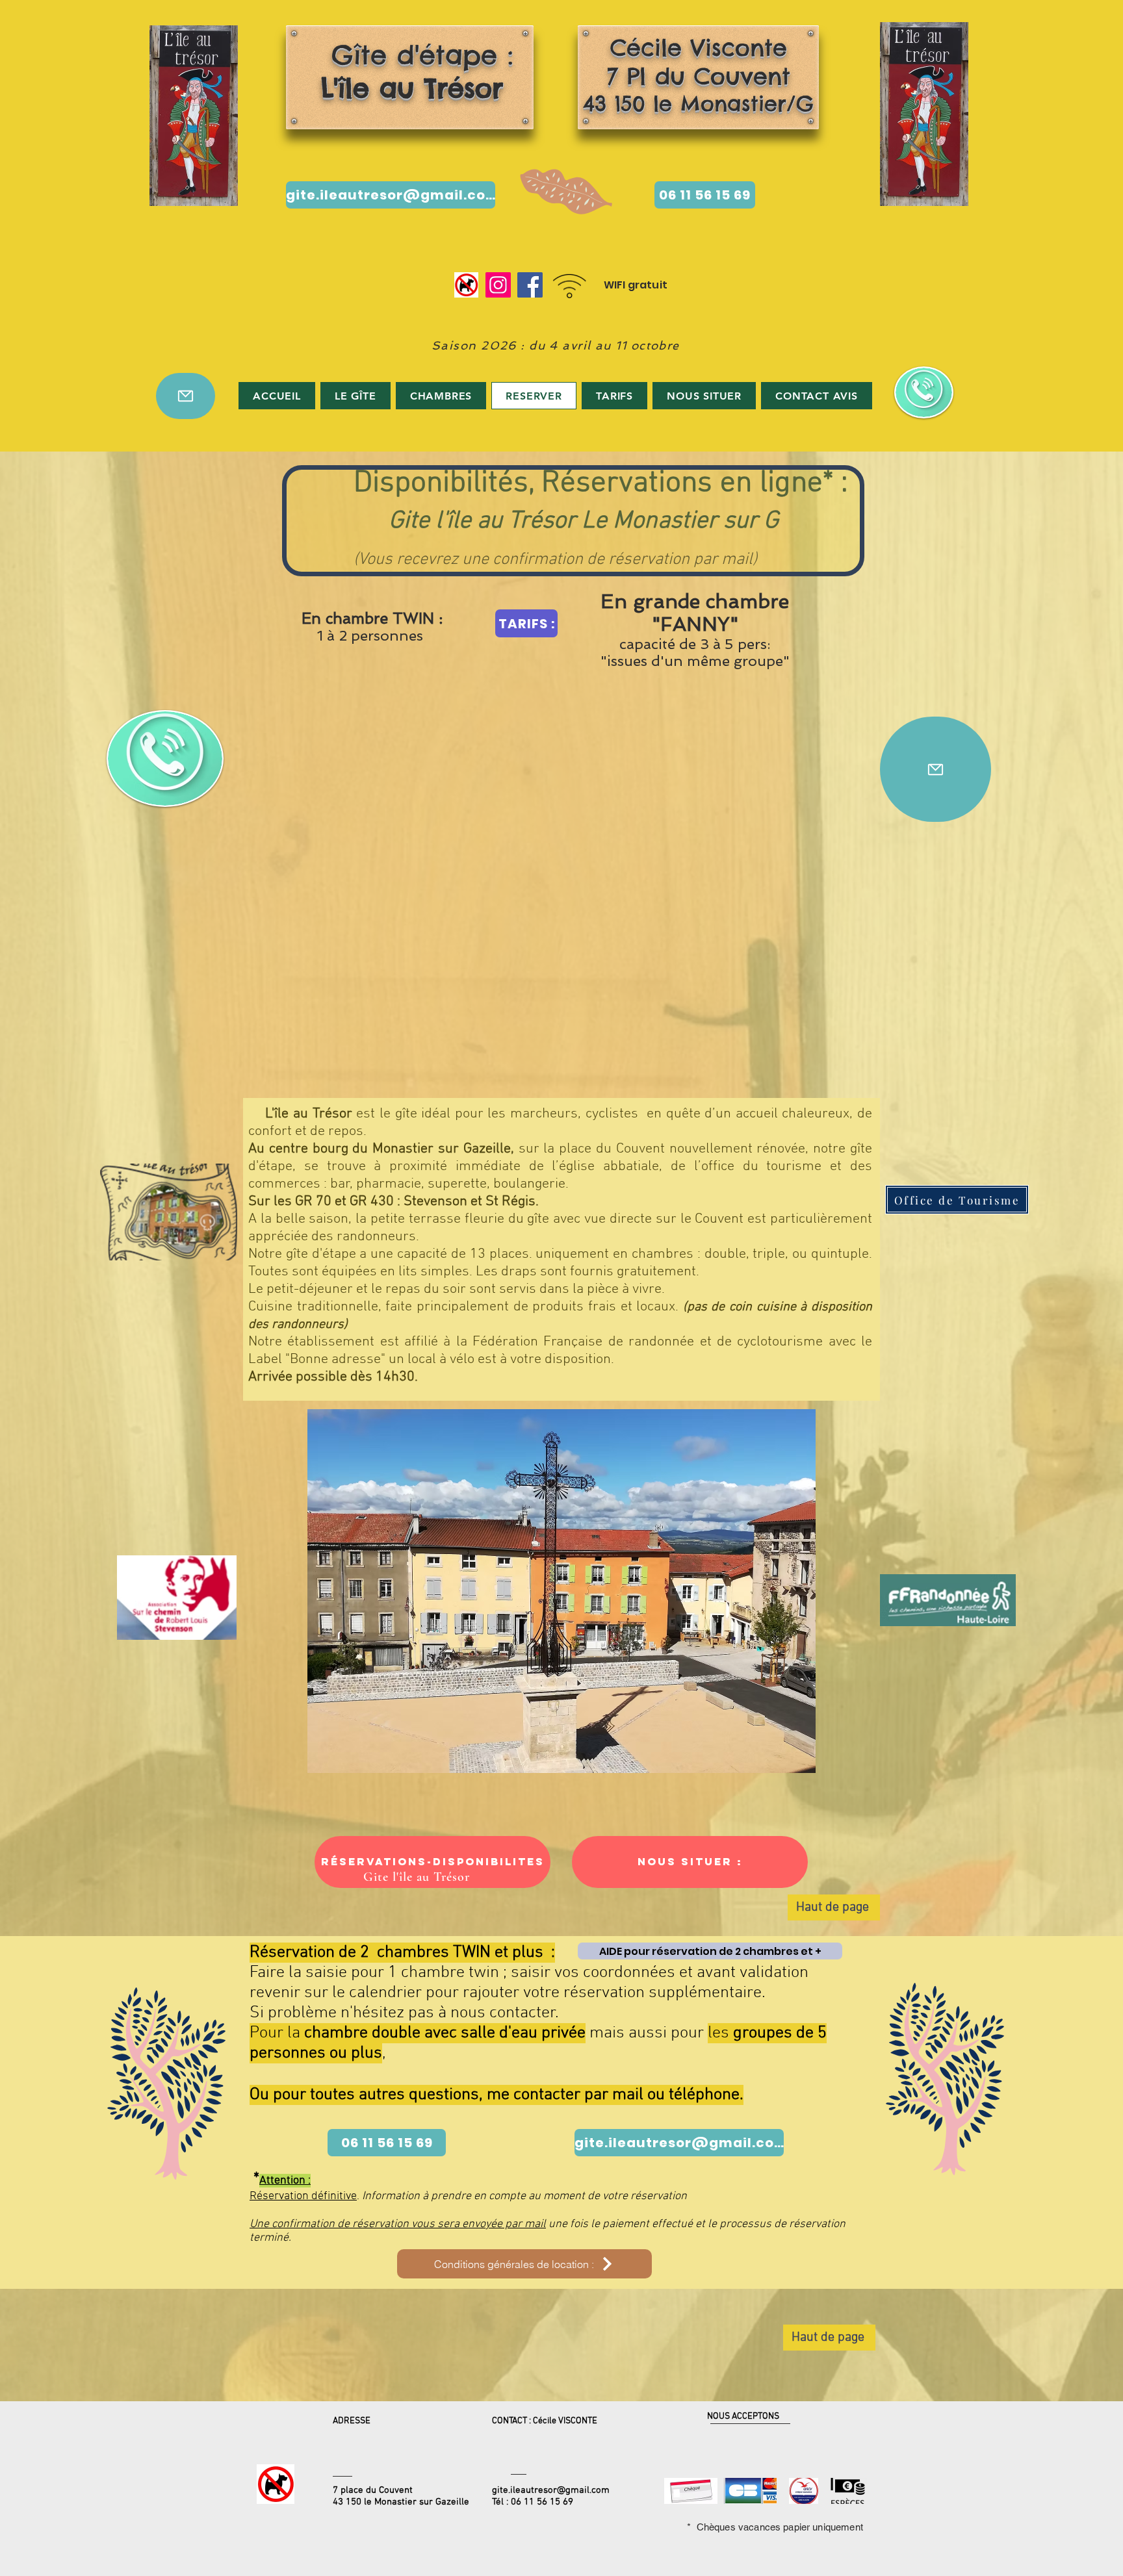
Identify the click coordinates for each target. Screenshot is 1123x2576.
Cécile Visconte (699, 47)
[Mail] (186, 396)
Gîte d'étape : (407, 71)
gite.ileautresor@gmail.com (551, 2490)
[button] (571, 1591)
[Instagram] (498, 285)
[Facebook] (530, 285)
